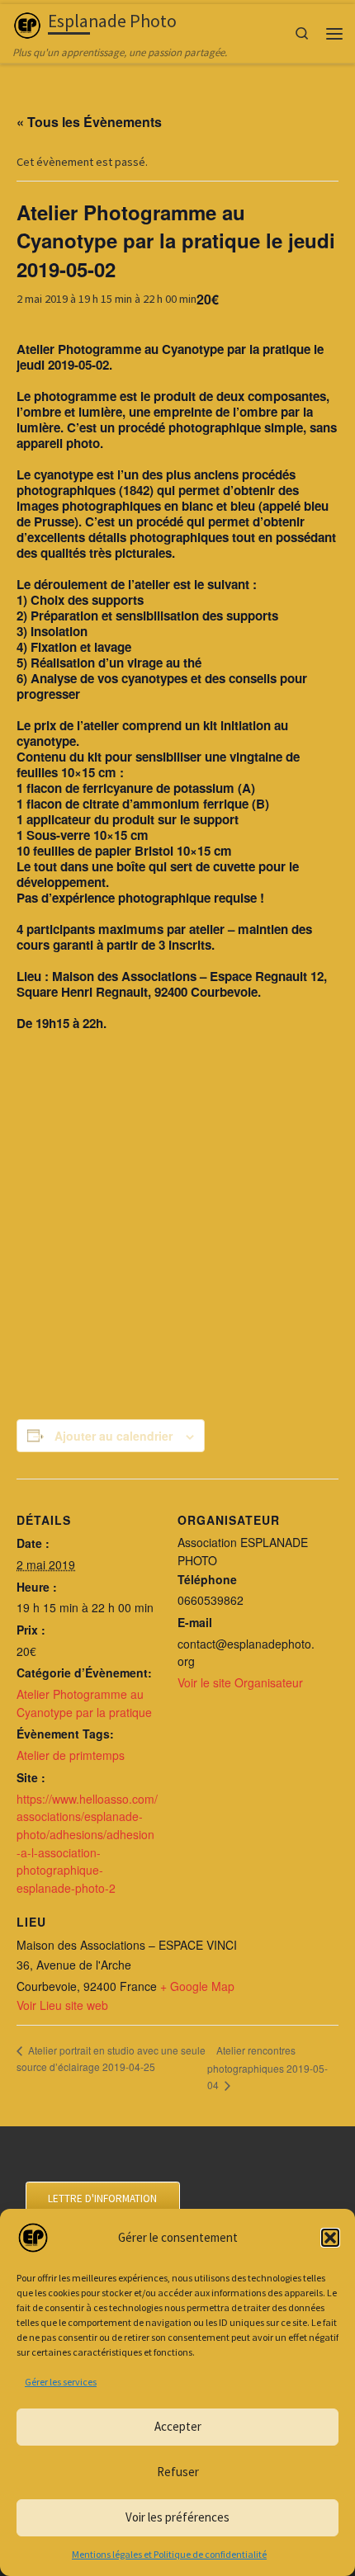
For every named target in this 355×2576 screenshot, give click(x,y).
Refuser (178, 2472)
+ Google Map (197, 1986)
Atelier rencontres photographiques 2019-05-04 (267, 2067)
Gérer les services (61, 2382)
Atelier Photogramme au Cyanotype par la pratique (84, 1703)
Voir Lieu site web (62, 2005)
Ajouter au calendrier (114, 1436)
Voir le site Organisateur (240, 1682)
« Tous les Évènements (89, 122)
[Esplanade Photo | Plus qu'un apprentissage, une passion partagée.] (27, 24)
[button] (330, 2238)
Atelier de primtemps (71, 1755)
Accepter (178, 2426)
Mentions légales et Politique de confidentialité (169, 2554)
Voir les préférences (177, 2517)
